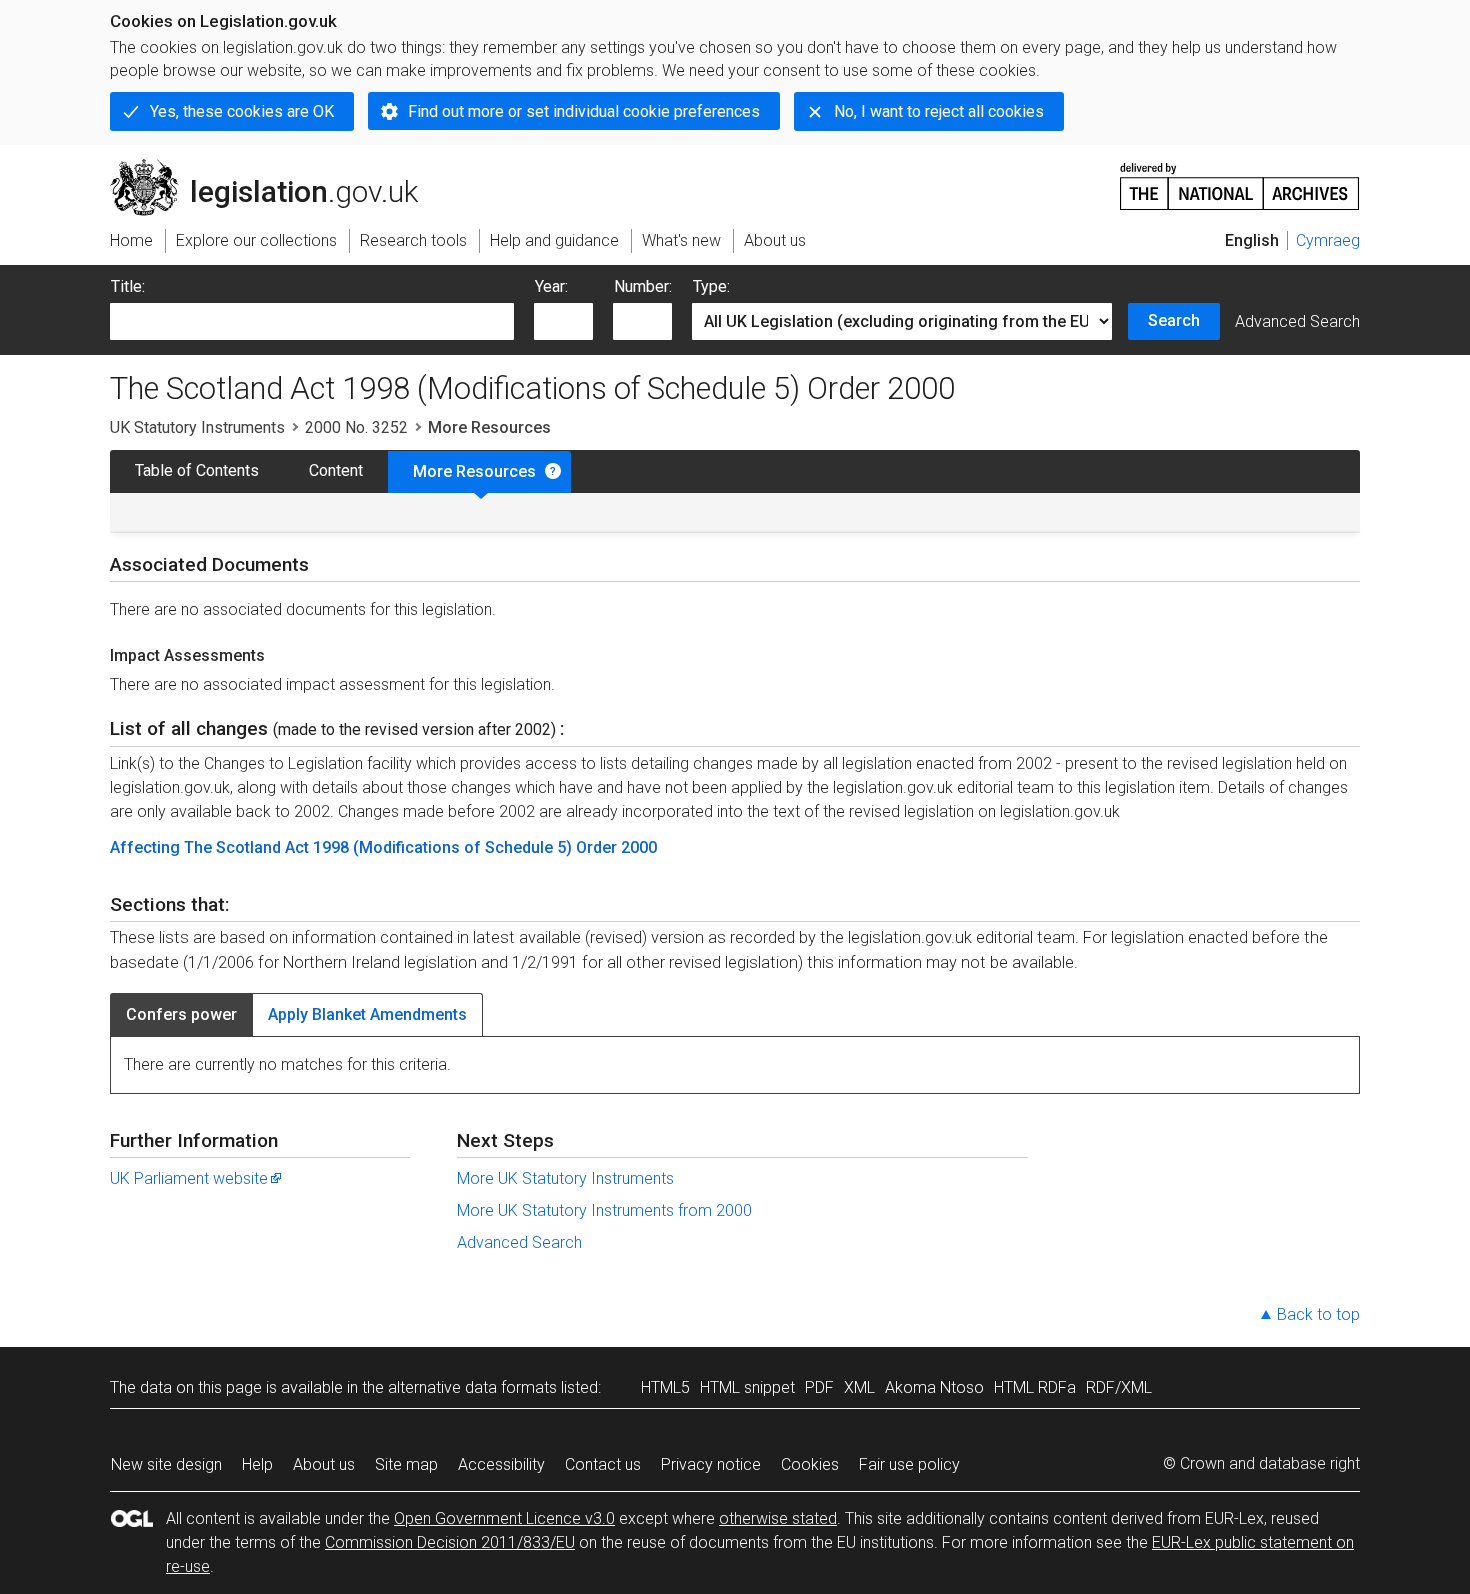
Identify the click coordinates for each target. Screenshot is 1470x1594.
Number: (643, 286)
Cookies (810, 1464)
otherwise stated (778, 1518)
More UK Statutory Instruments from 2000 (604, 1210)
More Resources (474, 471)
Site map (406, 1464)
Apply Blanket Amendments (367, 1014)
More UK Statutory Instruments (565, 1178)
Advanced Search (1297, 321)
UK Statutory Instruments (197, 427)
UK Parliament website (189, 1178)
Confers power (181, 1014)
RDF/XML (1119, 1387)
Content (336, 470)
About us (324, 1464)
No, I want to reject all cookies (939, 111)
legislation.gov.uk (275, 167)
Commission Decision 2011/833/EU (450, 1542)
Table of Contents (197, 470)
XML (859, 1387)
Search (1174, 320)
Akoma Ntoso (934, 1387)
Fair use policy (909, 1464)
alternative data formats (472, 1387)
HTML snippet (747, 1387)
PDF (819, 1387)
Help (257, 1464)
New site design (166, 1464)
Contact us (603, 1464)
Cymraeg (1328, 240)
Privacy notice (711, 1464)
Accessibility (501, 1464)
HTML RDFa (1035, 1387)
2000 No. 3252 (356, 427)
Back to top (1318, 1314)
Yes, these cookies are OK (242, 111)
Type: (711, 286)
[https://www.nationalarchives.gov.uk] (1240, 178)
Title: (128, 286)
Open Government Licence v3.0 (504, 1518)
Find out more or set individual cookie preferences (584, 111)
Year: (551, 286)
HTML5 (665, 1387)
